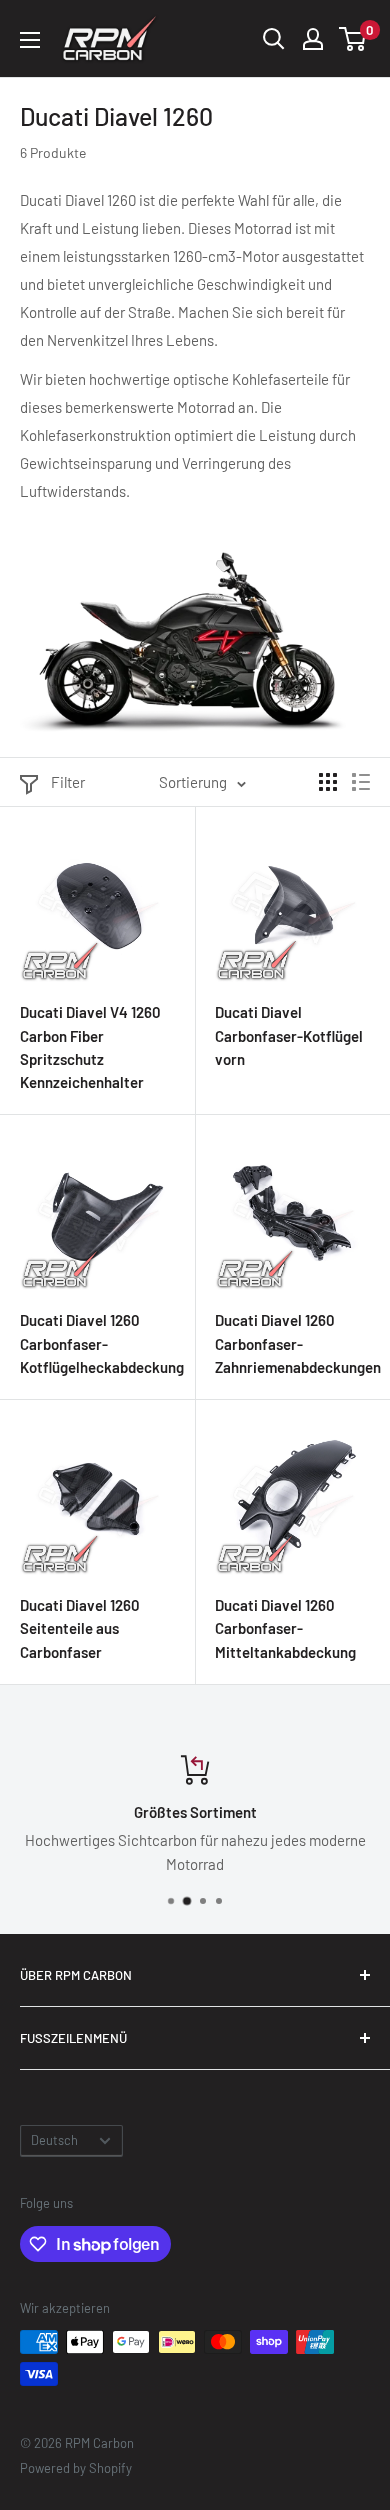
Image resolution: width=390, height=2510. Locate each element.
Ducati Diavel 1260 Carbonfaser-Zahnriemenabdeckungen (292, 1343)
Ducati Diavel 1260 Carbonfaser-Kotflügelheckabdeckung (97, 1343)
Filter (68, 782)
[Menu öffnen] (30, 40)
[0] (353, 39)
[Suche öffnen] (274, 39)
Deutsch (54, 2140)
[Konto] (313, 39)
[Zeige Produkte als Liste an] (361, 782)
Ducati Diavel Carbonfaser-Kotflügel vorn (289, 1035)
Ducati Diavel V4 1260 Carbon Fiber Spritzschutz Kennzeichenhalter (90, 1047)
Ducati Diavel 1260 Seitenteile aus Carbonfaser (80, 1628)
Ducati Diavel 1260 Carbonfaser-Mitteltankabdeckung (285, 1628)
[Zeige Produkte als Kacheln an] (328, 782)
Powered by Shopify (76, 2468)
